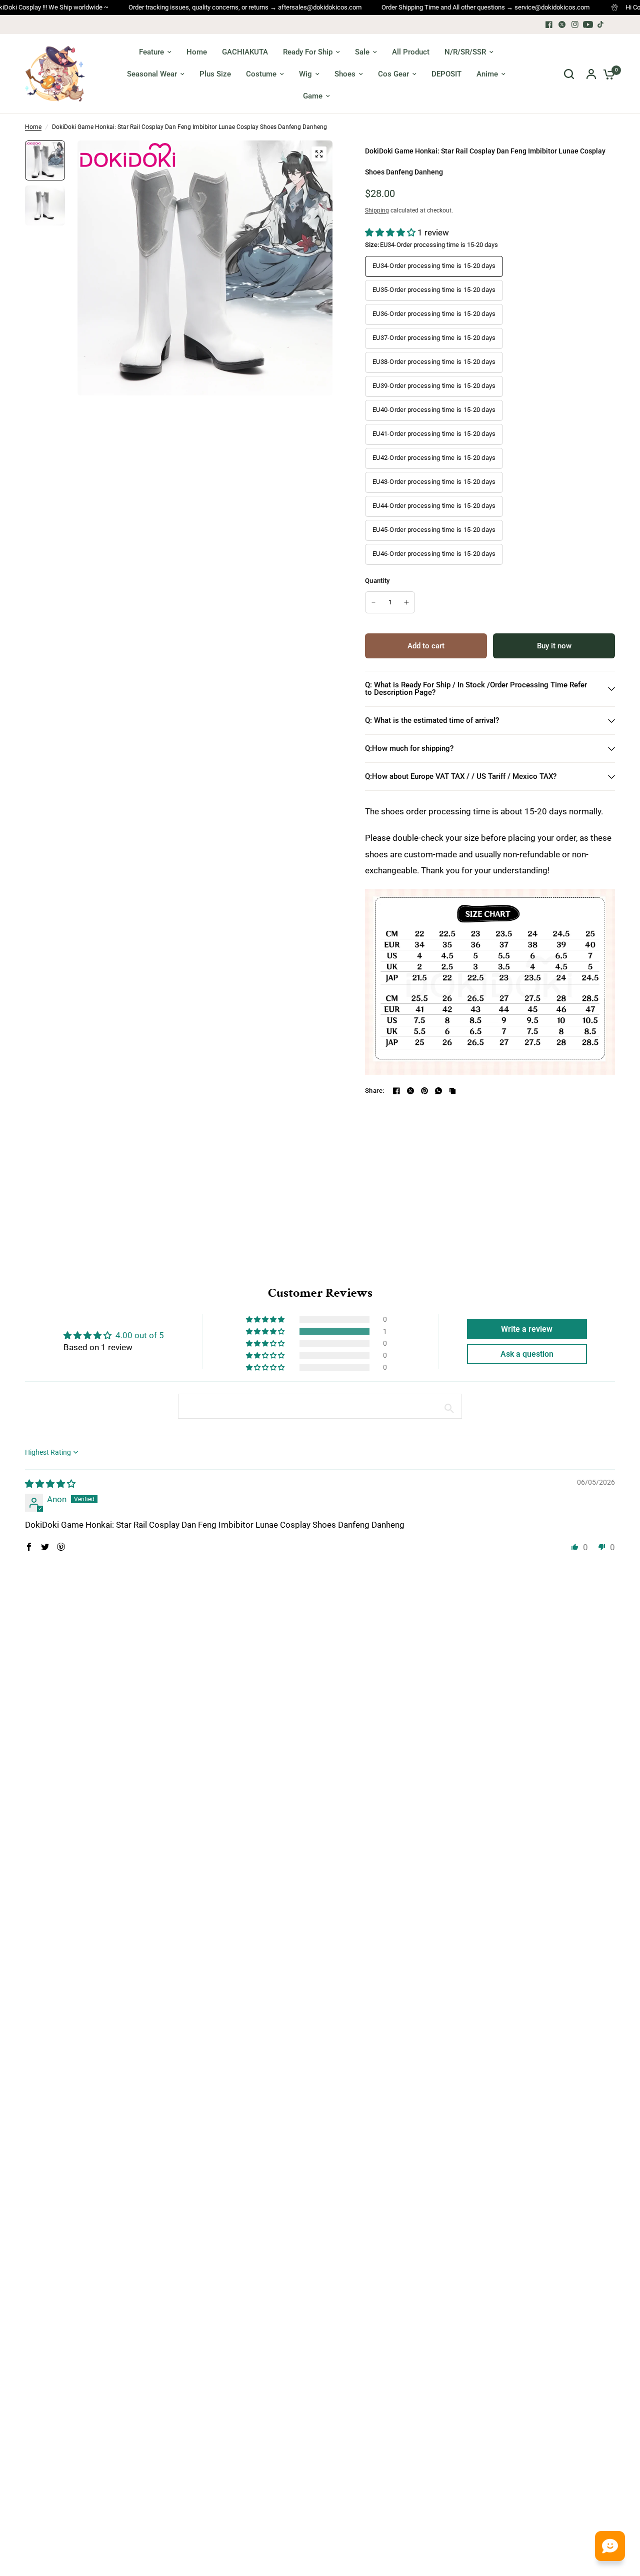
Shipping (377, 210)
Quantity (377, 581)
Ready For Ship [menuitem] (308, 52)
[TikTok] (601, 24)
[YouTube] (588, 24)
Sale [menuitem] (362, 52)
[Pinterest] (424, 1091)
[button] (391, 232)
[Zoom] (319, 154)
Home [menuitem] (197, 52)
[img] (50, 1484)
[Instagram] (575, 24)
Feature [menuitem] (151, 52)
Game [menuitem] (313, 96)
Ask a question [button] (527, 1354)
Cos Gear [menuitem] (393, 74)
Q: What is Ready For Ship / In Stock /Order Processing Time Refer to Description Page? (476, 689)
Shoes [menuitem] (345, 74)
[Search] (569, 74)
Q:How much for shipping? (409, 748)
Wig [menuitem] (305, 74)
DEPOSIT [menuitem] (446, 74)
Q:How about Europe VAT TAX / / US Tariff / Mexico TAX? (461, 776)
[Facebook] (549, 24)
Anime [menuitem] (487, 74)
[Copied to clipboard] (452, 1091)
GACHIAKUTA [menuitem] (245, 52)
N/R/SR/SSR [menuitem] (465, 52)
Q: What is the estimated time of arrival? (432, 720)
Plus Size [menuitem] (215, 74)
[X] (562, 24)
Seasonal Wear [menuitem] (152, 74)
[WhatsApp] (438, 1091)
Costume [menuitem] (261, 74)
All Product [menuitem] (411, 52)
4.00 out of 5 (140, 1335)
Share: (375, 1091)
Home (33, 127)
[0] (606, 74)
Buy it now (554, 646)
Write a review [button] (527, 1329)
